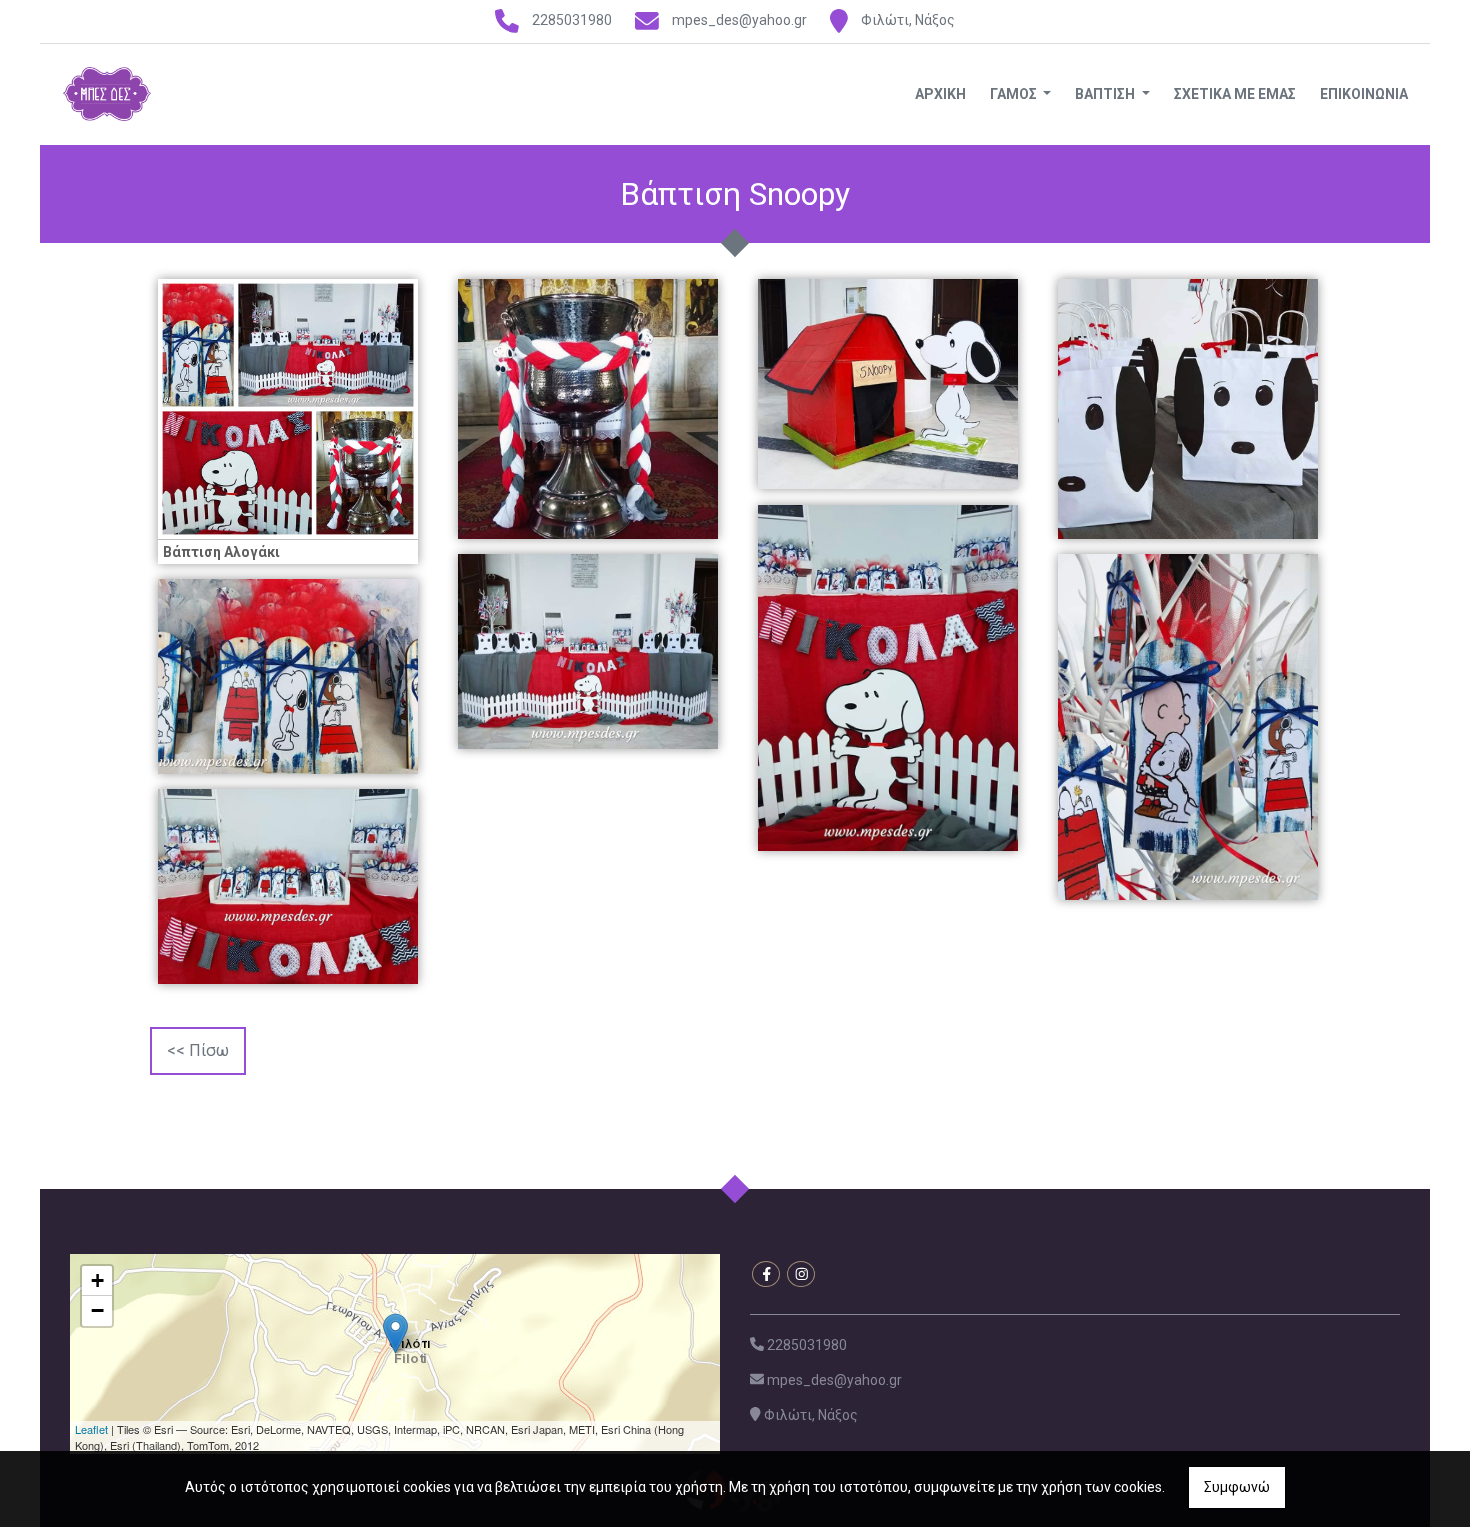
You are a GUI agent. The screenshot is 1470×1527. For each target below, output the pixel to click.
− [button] (97, 1310)
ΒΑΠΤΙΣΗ (1106, 94)
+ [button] (97, 1280)
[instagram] (801, 1274)
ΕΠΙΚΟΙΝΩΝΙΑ (1364, 94)
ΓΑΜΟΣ (1015, 94)
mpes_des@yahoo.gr (739, 20)
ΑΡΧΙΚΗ (940, 94)
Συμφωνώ (1237, 1487)
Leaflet (91, 1429)
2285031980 (572, 20)
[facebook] (766, 1274)
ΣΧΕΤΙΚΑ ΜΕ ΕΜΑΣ (1235, 94)
